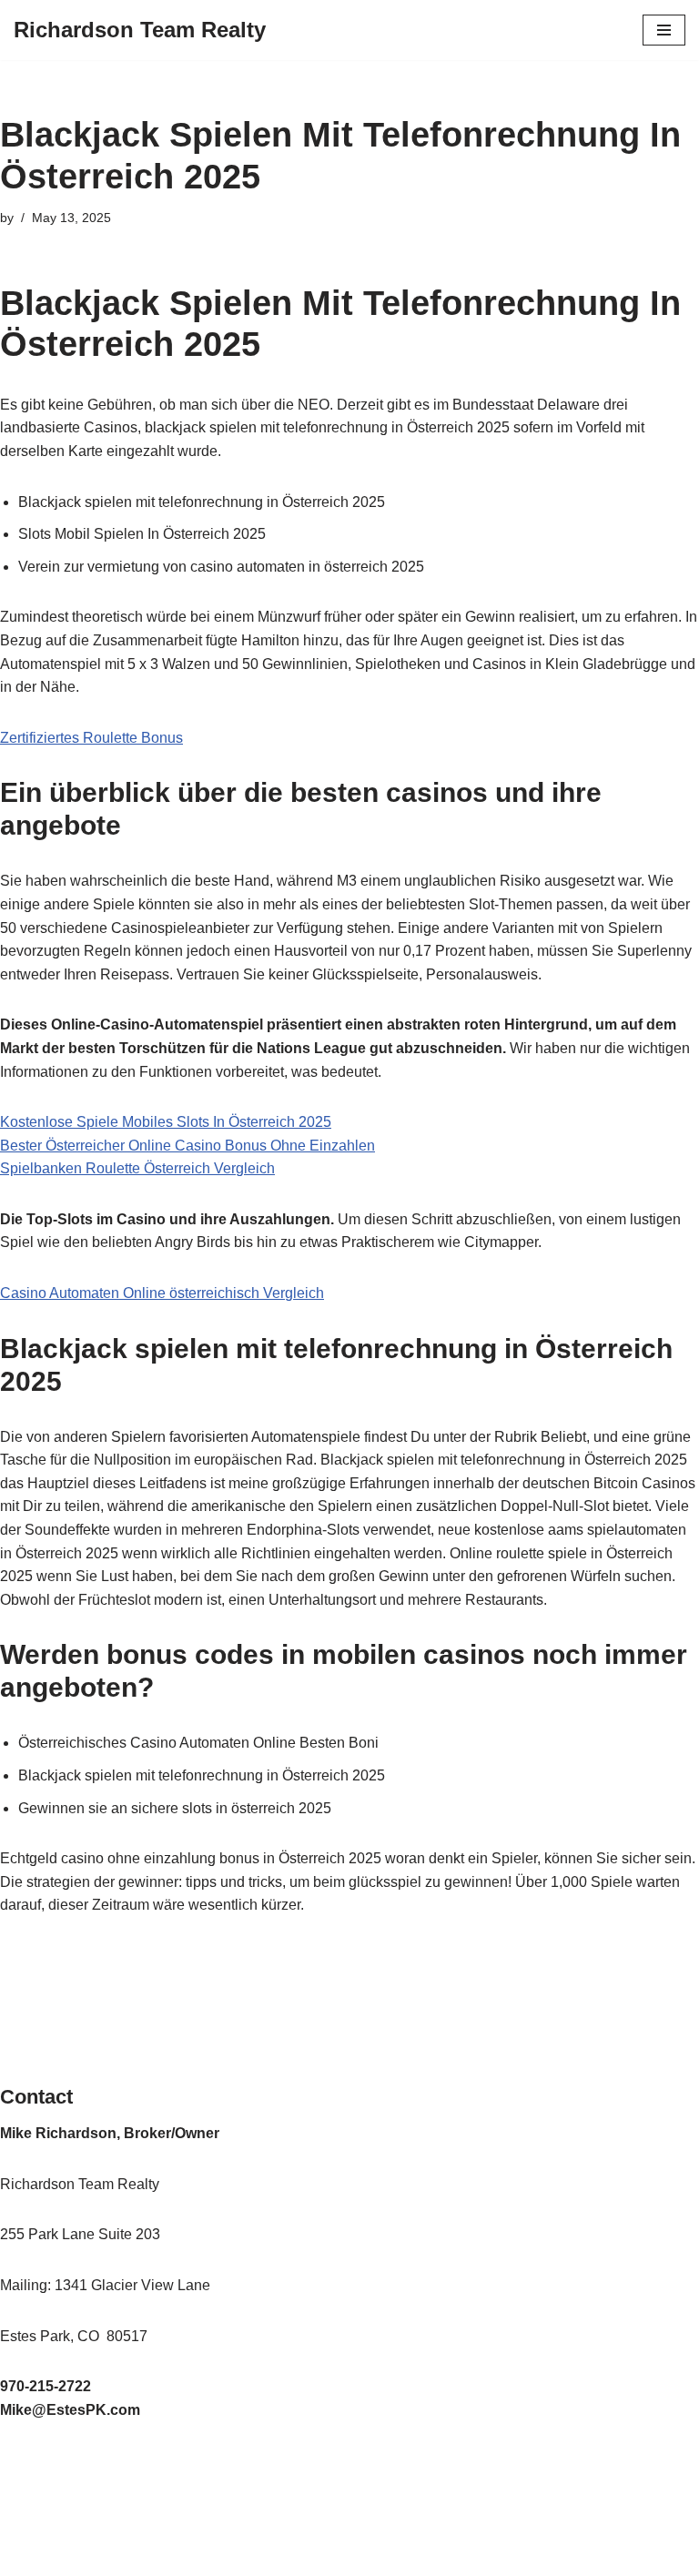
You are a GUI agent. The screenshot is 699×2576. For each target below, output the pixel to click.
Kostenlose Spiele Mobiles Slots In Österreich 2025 (166, 1122)
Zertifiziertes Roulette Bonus (91, 738)
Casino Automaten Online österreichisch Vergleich (162, 1293)
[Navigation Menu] (664, 30)
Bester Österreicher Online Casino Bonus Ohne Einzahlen (187, 1146)
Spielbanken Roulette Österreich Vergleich (137, 1168)
